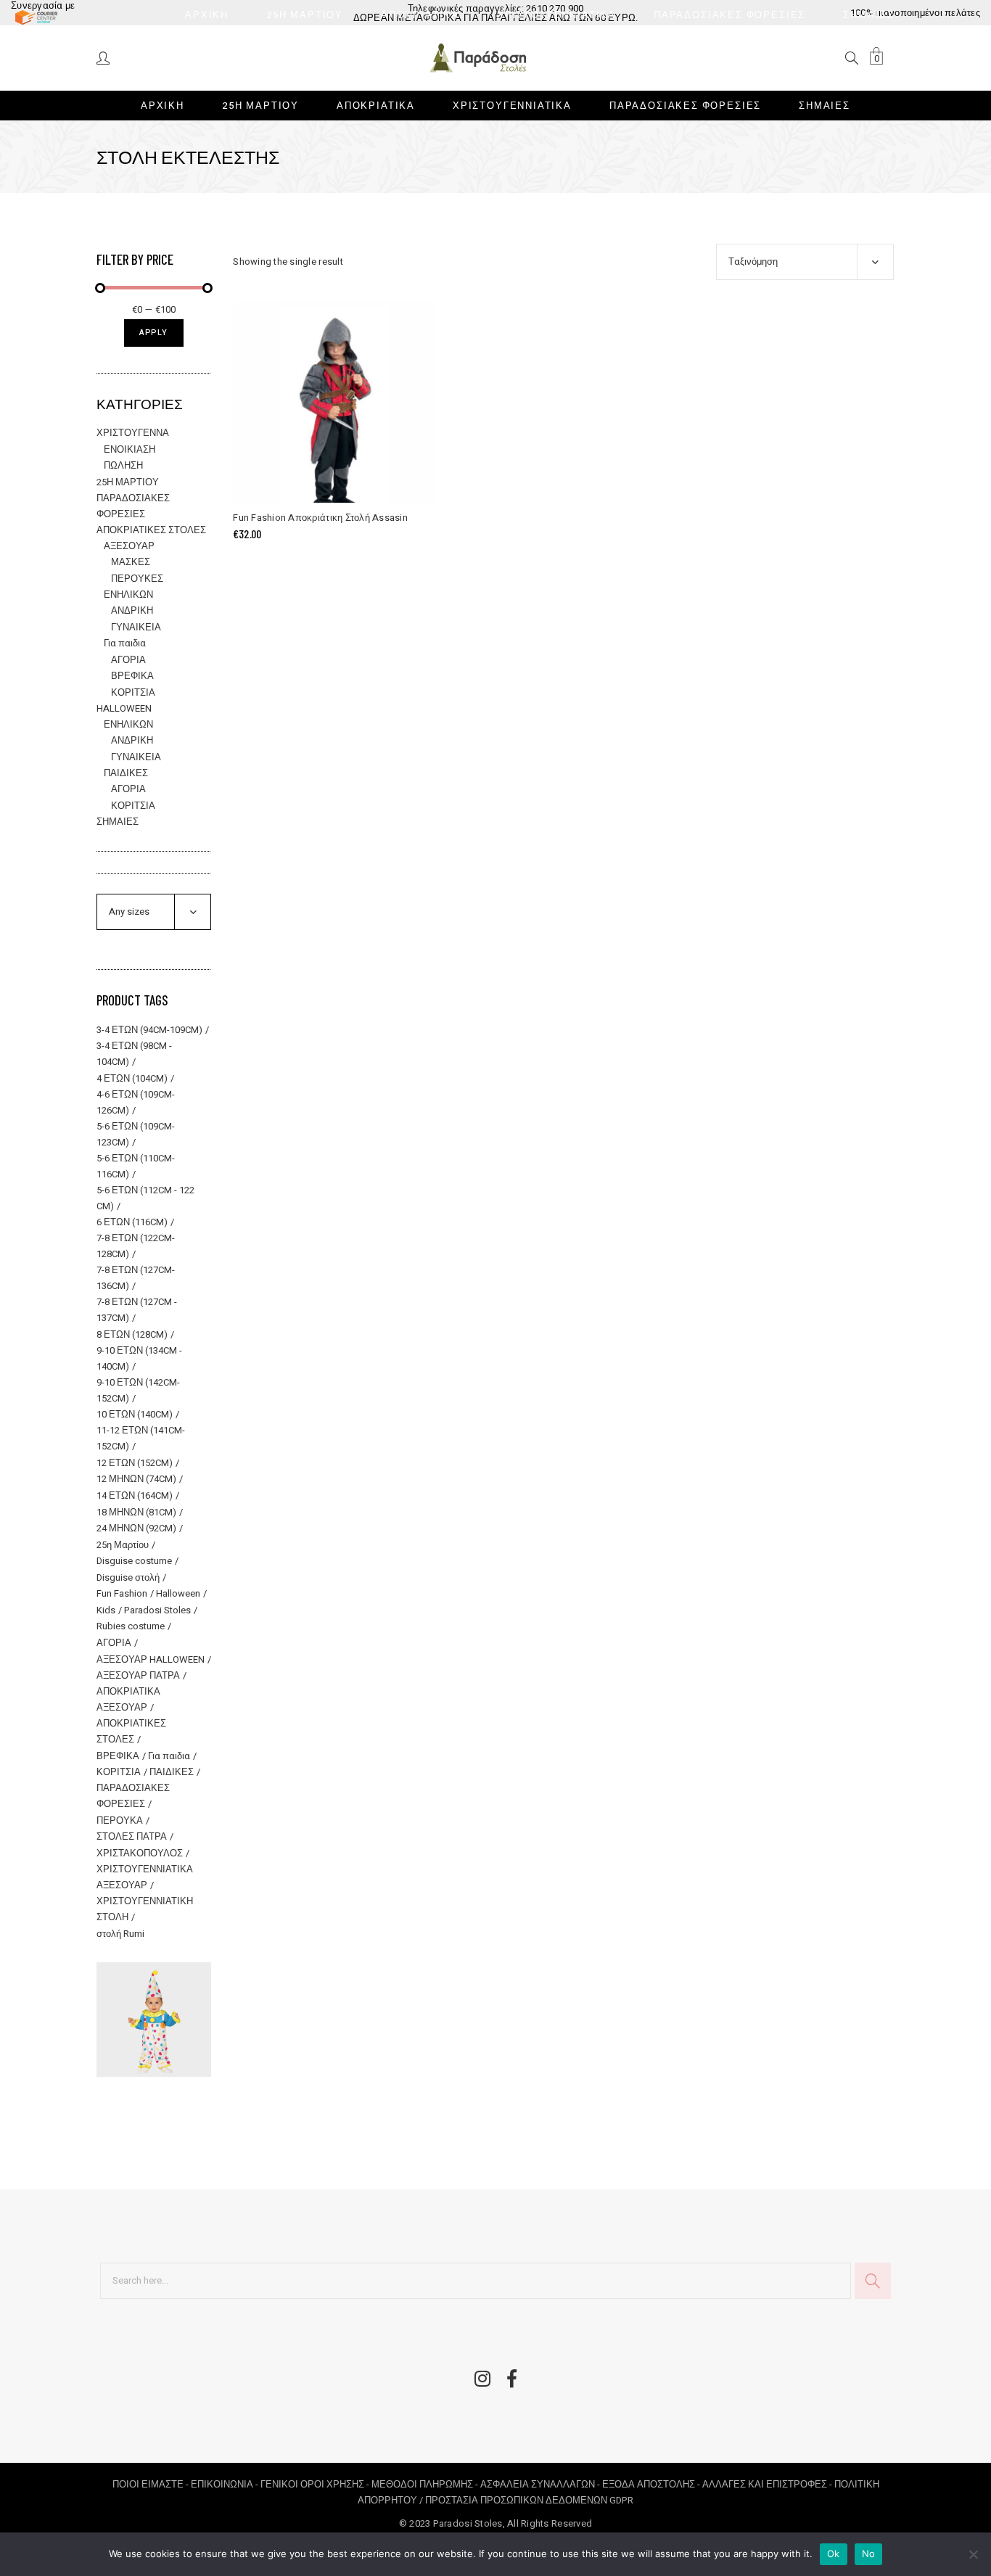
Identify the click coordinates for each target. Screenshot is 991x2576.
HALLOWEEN (124, 708)
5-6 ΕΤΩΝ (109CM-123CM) (136, 1134)
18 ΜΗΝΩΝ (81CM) (136, 1512)
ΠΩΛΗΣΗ (123, 465)
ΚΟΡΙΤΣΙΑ (133, 692)
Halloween (178, 1593)
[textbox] (154, 912)
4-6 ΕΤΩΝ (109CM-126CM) (136, 1102)
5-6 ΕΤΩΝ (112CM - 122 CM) (145, 1198)
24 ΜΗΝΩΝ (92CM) (136, 1528)
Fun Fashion (122, 1593)
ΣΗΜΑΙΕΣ (118, 822)
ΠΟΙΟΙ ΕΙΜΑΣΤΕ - (152, 2484)
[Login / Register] (104, 57)
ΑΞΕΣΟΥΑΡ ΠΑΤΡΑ (138, 1675)
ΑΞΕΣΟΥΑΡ (129, 546)
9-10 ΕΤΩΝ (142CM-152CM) (138, 1390)
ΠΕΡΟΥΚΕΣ (137, 579)
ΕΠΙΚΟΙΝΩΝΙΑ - (226, 2484)
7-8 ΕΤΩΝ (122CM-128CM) (136, 1246)
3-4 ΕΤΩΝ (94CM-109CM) (149, 1030)
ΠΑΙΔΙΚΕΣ (126, 773)
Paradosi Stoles (157, 1610)
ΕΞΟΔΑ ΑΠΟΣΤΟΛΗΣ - (652, 2484)
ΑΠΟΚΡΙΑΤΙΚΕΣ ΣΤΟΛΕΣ (151, 530)
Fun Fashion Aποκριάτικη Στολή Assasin (320, 518)
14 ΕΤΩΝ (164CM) (135, 1495)
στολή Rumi (120, 1934)
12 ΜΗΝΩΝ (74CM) (136, 1479)
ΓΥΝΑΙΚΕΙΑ (136, 627)
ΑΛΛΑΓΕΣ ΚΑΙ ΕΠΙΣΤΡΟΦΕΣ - (768, 2484)
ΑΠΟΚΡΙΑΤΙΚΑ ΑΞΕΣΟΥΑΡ (128, 1699)
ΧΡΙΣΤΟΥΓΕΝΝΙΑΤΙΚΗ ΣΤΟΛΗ (145, 1909)
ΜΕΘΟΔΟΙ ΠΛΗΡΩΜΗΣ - (426, 2484)
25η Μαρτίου (123, 1545)
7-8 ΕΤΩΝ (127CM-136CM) (136, 1278)
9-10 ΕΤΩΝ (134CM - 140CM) (139, 1358)
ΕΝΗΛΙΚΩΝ (128, 594)
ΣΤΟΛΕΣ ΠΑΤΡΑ (132, 1836)
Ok (834, 2554)
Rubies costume (131, 1626)
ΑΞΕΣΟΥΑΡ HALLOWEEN (151, 1659)
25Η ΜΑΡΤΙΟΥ (128, 482)
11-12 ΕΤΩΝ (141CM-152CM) (141, 1438)
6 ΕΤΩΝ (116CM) (132, 1222)
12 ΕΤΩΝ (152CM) (135, 1463)
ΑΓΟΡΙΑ (128, 660)
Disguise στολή (128, 1577)
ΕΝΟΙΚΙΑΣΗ (129, 449)
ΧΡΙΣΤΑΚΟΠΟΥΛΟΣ (140, 1853)
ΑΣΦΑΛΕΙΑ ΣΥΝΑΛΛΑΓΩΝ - (541, 2484)
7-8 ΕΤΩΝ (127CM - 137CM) (137, 1310)
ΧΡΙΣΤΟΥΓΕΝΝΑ (133, 433)
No (869, 2554)
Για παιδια (125, 643)
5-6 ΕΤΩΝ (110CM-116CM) (136, 1166)
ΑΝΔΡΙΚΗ (132, 610)
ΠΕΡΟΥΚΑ (120, 1820)
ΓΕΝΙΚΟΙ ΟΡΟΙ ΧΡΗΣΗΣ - (316, 2484)
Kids (106, 1610)
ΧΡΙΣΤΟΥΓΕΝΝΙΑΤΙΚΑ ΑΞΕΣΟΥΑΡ (145, 1877)
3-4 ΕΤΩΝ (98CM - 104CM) (134, 1054)
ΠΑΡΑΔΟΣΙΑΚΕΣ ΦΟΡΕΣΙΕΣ (133, 1796)
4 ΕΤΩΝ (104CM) (132, 1078)
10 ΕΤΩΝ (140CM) (135, 1414)
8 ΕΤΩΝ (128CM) (132, 1334)
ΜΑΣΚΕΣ (131, 562)
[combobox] (805, 262)
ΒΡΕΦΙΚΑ (132, 676)
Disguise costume (134, 1561)
